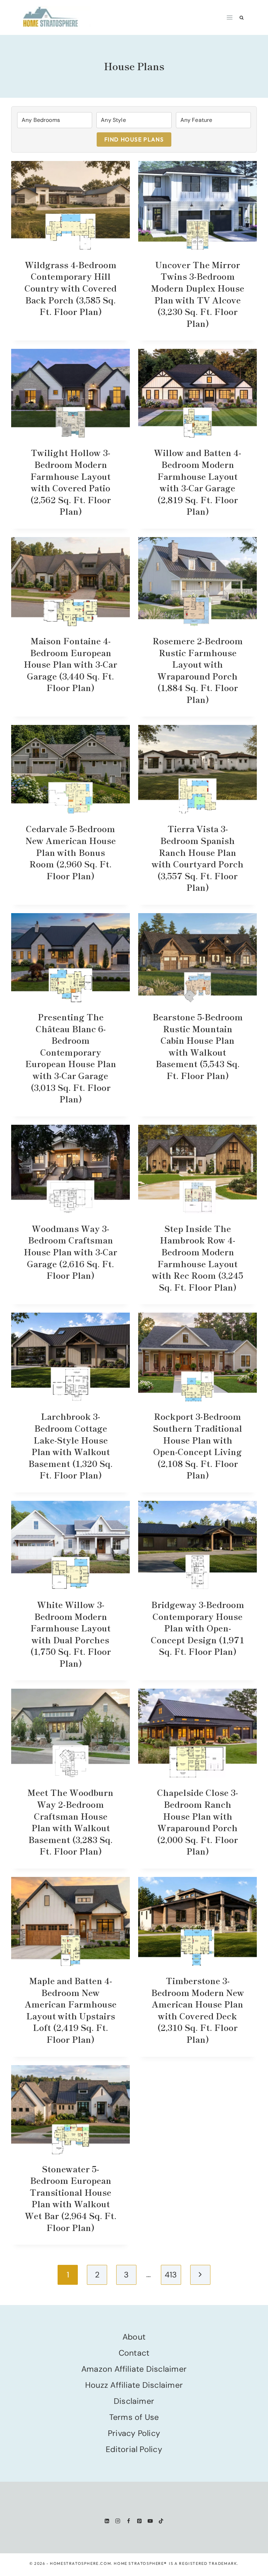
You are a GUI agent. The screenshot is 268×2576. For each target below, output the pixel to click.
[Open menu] (230, 17)
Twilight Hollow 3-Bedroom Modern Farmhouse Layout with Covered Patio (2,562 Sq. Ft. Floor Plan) (71, 482)
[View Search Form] (242, 18)
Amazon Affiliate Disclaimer (134, 2369)
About (134, 2337)
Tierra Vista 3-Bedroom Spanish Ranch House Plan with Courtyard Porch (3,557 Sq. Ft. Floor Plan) (198, 858)
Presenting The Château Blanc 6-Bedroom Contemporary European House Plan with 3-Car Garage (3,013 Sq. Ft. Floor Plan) (71, 1058)
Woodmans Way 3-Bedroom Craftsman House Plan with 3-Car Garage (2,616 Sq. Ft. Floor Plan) (70, 1252)
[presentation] (70, 206)
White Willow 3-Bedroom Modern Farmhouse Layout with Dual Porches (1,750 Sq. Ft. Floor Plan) (71, 1634)
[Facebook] (129, 2521)
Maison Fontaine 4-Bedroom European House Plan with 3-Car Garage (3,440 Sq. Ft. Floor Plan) (70, 664)
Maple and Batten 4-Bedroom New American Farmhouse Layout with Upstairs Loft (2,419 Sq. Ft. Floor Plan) (71, 2010)
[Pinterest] (139, 2521)
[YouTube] (150, 2521)
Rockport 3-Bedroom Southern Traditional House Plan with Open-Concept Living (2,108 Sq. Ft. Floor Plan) (198, 1445)
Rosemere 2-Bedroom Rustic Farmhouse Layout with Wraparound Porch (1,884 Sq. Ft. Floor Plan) (198, 670)
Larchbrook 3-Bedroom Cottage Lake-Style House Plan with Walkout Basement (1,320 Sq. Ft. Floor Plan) (70, 1445)
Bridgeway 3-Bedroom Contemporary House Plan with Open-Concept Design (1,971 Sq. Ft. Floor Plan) (198, 1628)
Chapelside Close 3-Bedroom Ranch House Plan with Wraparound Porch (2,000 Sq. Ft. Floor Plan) (198, 1822)
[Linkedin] (107, 2521)
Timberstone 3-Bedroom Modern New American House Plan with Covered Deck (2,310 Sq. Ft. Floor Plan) (198, 2010)
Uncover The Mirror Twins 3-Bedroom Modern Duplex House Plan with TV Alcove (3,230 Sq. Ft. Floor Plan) (198, 294)
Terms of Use (134, 2417)
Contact (134, 2353)
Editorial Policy (134, 2449)
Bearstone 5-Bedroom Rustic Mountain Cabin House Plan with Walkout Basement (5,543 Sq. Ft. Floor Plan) (198, 1046)
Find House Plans (134, 139)
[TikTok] (161, 2521)
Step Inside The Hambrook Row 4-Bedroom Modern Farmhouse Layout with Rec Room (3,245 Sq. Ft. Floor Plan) (198, 1258)
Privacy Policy (134, 2433)
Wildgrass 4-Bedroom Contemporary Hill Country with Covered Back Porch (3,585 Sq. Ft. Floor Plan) (70, 288)
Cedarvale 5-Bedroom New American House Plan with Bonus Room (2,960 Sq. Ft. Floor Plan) (71, 852)
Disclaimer (134, 2401)
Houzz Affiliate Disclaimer (134, 2385)
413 (171, 2275)
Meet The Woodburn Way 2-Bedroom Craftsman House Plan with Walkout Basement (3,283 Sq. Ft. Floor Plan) (70, 1822)
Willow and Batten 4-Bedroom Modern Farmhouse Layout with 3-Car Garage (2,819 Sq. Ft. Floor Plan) (198, 482)
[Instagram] (118, 2521)
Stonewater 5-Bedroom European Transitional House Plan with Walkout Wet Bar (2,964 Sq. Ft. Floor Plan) (71, 2198)
